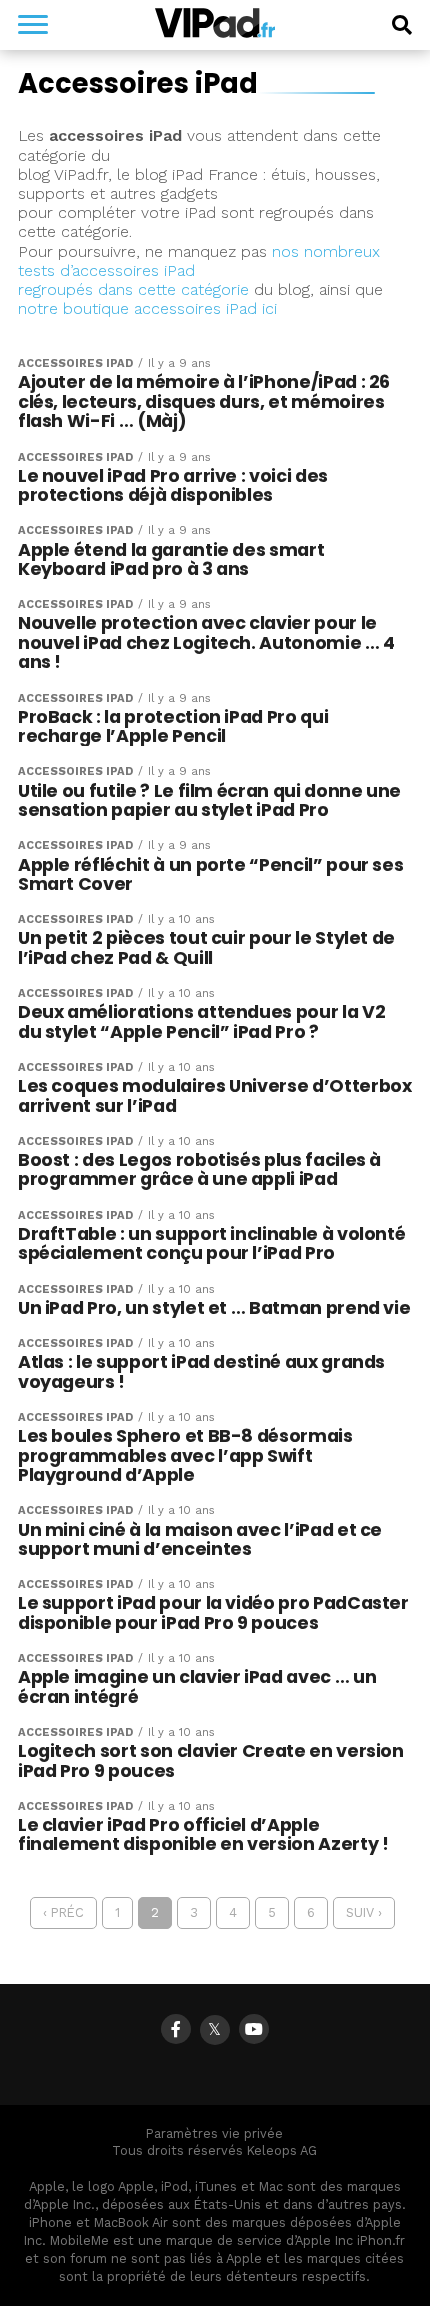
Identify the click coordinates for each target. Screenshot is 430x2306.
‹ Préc (63, 1912)
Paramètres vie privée (214, 2133)
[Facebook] (176, 2029)
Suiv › (364, 1912)
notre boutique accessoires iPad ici (147, 308)
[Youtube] (254, 2029)
